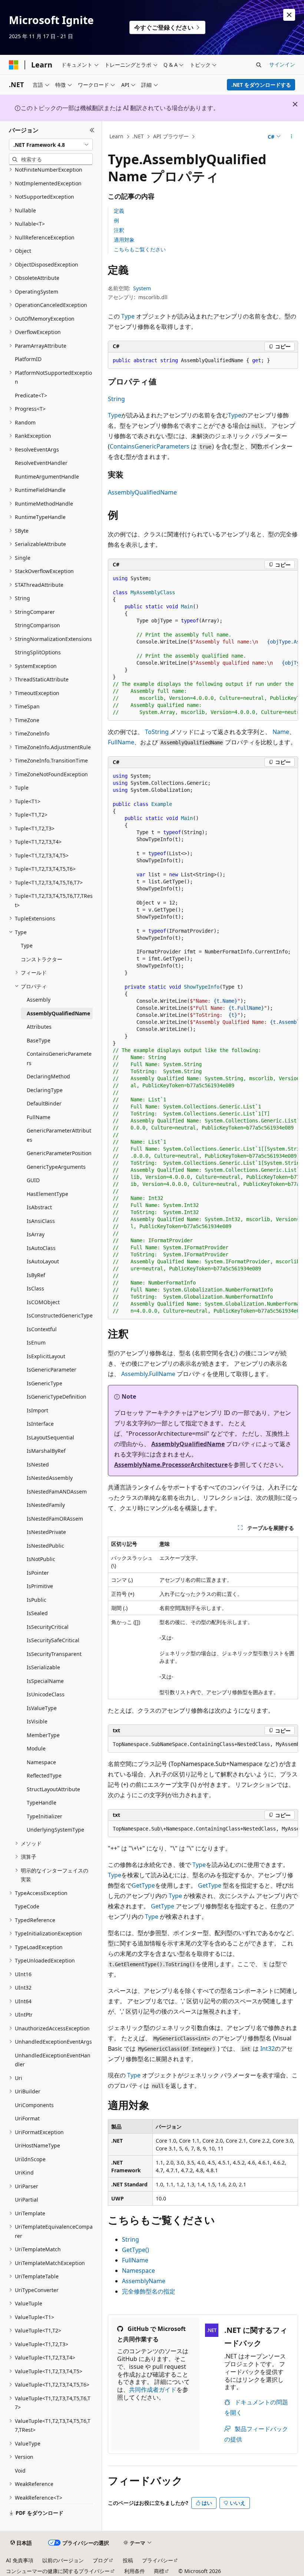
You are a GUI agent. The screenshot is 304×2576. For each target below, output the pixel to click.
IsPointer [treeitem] (38, 1573)
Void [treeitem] (20, 2471)
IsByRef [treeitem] (36, 1275)
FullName (121, 742)
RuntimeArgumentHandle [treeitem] (47, 477)
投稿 (128, 2560)
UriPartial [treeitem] (27, 2200)
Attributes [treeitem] (39, 1027)
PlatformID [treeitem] (28, 359)
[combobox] (51, 145)
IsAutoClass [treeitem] (41, 1248)
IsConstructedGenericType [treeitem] (60, 1315)
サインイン (282, 64)
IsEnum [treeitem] (36, 1342)
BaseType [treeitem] (39, 1040)
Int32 (267, 2048)
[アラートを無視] (289, 15)
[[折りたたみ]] (92, 130)
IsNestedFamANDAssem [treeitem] (57, 1492)
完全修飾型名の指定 (149, 2291)
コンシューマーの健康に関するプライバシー (58, 2571)
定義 (119, 211)
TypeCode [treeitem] (27, 1906)
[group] (203, 646)
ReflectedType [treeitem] (44, 1775)
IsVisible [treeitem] (37, 1721)
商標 (159, 2571)
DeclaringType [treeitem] (45, 1090)
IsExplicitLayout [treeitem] (46, 1356)
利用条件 (135, 2571)
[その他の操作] (292, 137)
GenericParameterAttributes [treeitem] (59, 1135)
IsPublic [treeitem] (37, 1600)
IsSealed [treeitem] (37, 1613)
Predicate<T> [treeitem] (31, 395)
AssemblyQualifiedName (142, 492)
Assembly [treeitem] (39, 1000)
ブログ (100, 2560)
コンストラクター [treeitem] (42, 959)
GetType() (136, 2250)
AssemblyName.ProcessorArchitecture (171, 1465)
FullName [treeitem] (39, 1117)
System (142, 288)
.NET (138, 136)
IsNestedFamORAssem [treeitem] (55, 1519)
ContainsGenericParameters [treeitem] (59, 1058)
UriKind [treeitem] (24, 2172)
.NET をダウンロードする (261, 85)
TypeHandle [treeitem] (42, 1803)
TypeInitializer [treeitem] (44, 1816)
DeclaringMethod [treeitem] (48, 1076)
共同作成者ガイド (153, 2390)
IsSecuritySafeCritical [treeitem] (53, 1640)
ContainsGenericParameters (150, 446)
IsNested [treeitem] (38, 1464)
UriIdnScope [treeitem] (30, 2159)
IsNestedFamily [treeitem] (46, 1505)
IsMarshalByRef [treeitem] (46, 1451)
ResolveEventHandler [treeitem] (41, 463)
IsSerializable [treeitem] (43, 1667)
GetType (143, 1885)
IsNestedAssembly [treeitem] (50, 1478)
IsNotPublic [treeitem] (41, 1559)
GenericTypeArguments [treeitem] (56, 1167)
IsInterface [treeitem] (40, 1424)
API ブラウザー (171, 136)
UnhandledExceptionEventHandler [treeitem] (53, 2060)
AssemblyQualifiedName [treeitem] (58, 1013)
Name (281, 732)
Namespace (138, 2271)
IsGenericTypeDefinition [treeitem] (57, 1397)
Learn (116, 136)
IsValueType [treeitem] (42, 1708)
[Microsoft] (14, 65)
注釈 (119, 230)
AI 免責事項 (20, 2560)
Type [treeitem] (27, 945)
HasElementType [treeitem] (47, 1194)
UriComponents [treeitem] (34, 2105)
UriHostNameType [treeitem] (37, 2145)
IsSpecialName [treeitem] (45, 1681)
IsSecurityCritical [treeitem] (48, 1627)
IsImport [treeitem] (37, 1410)
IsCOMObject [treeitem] (43, 1302)
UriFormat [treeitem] (27, 2118)
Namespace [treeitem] (41, 1762)
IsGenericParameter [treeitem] (52, 1370)
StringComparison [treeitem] (37, 625)
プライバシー (158, 2560)
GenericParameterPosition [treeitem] (59, 1153)
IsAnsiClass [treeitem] (41, 1221)
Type (128, 316)
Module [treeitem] (36, 1748)
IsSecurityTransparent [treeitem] (54, 1654)
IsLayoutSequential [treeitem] (50, 1437)
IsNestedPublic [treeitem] (45, 1546)
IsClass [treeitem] (35, 1288)
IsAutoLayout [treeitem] (43, 1261)
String (116, 399)
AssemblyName (144, 2281)
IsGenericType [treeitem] (44, 1383)
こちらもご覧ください (140, 249)
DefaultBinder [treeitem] (44, 1103)
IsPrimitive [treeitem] (40, 1586)
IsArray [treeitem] (36, 1234)
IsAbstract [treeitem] (39, 1207)
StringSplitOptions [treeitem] (38, 652)
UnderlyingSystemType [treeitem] (55, 1830)
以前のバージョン (63, 2560)
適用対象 (124, 240)
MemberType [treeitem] (43, 1735)
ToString (157, 732)
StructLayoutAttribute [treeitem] (53, 1789)
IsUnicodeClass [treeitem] (46, 1694)
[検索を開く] (259, 65)
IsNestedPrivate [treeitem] (46, 1532)
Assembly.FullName (148, 1374)
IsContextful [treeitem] (42, 1329)
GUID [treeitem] (33, 1180)
